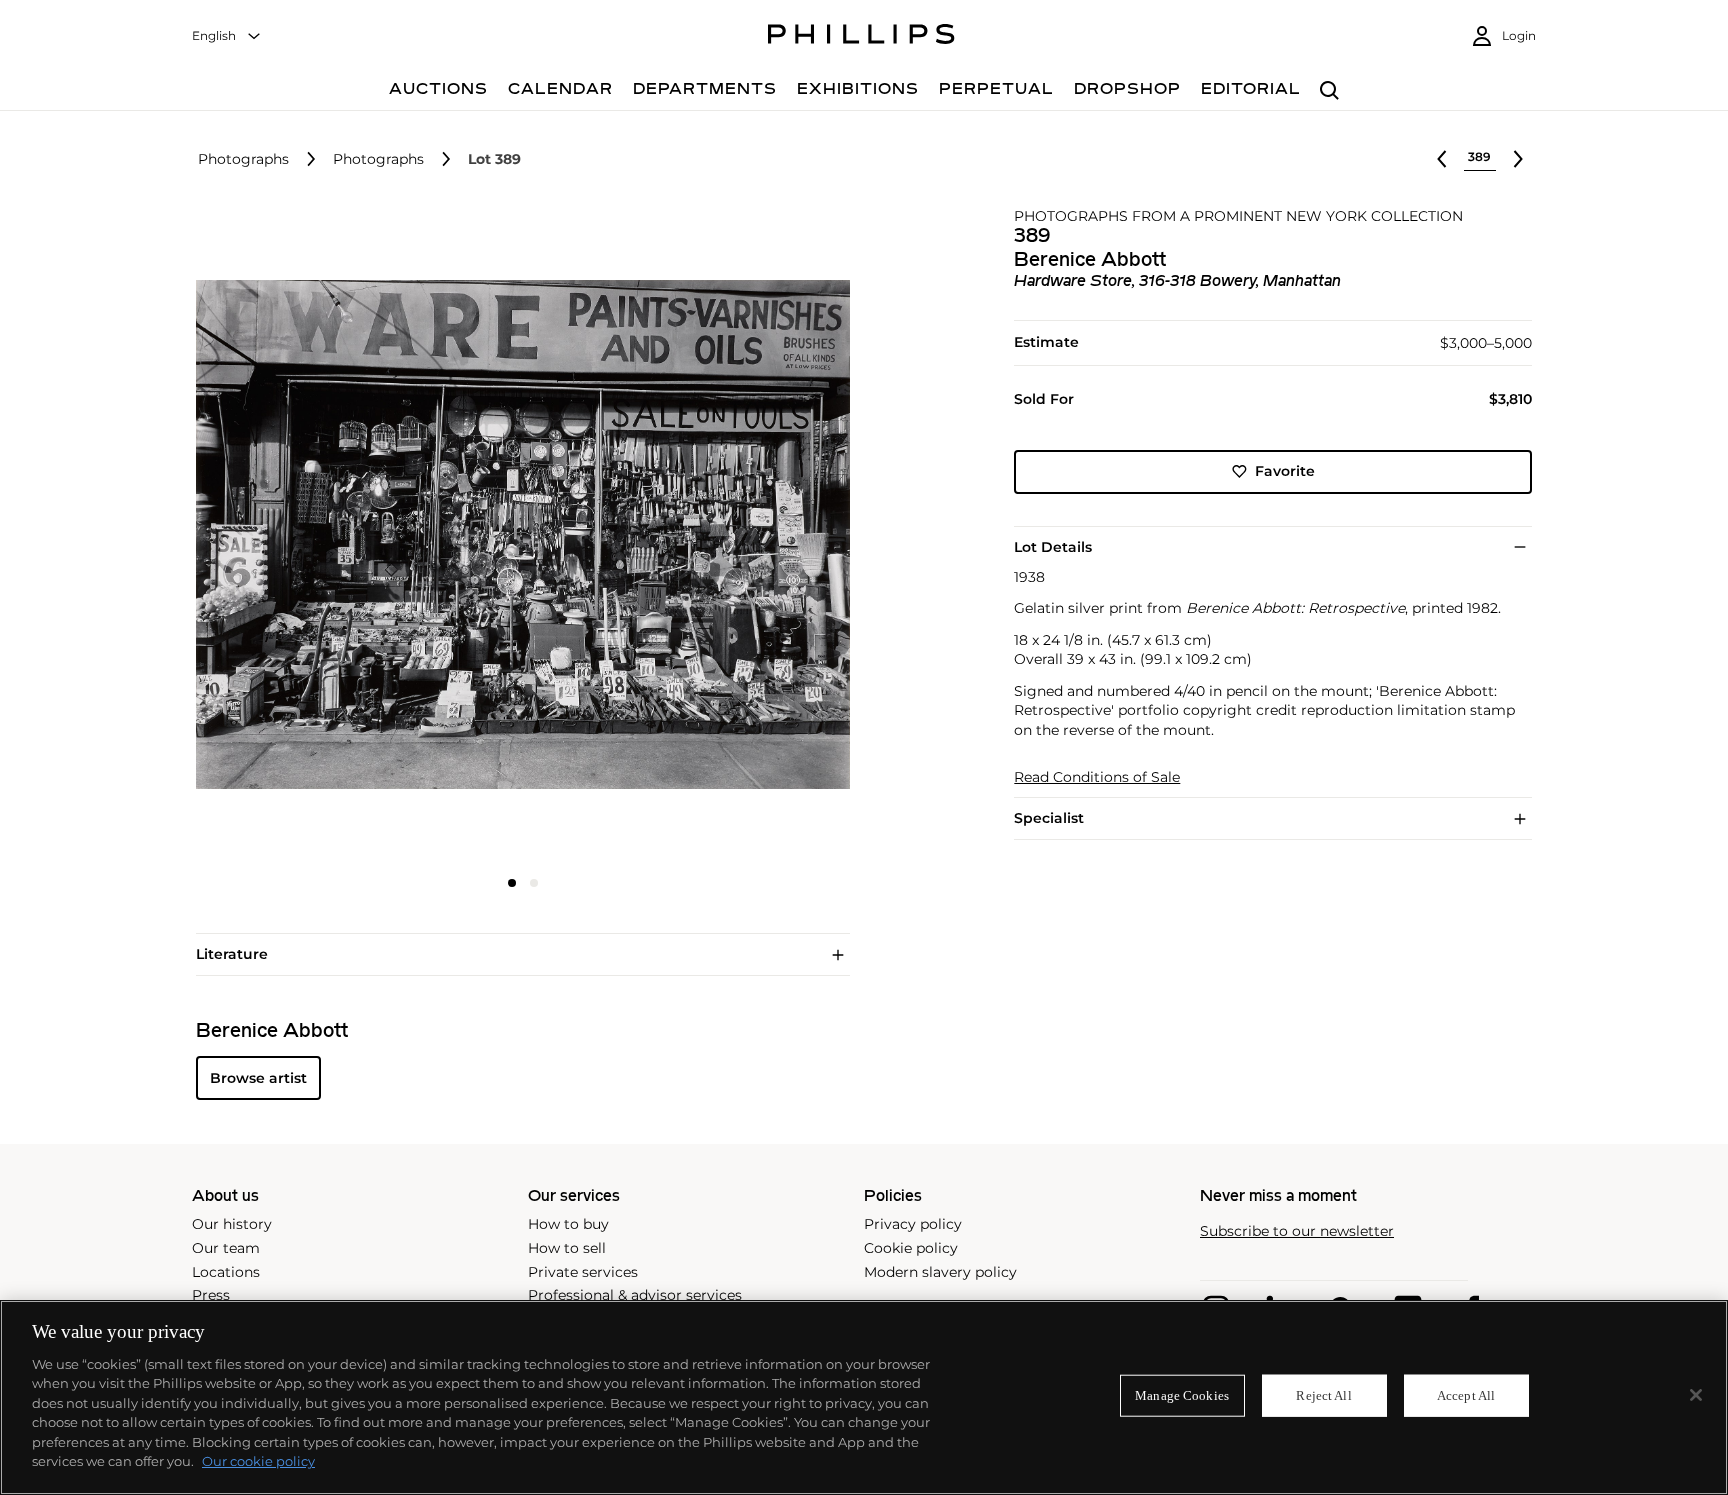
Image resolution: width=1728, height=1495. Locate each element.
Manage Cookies (1182, 1395)
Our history (232, 1224)
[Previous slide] (305, 537)
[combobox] (227, 36)
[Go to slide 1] (512, 883)
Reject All (1323, 1395)
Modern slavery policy (940, 1272)
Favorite (1285, 471)
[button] (517, 535)
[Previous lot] (1442, 159)
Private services (583, 1272)
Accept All (1466, 1395)
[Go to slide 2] (534, 883)
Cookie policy (911, 1248)
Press (211, 1295)
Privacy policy (913, 1224)
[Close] (1696, 1395)
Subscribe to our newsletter (1297, 1231)
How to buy (568, 1224)
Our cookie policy (258, 1461)
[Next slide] (741, 537)
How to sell (567, 1248)
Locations (226, 1272)
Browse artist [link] (258, 1078)
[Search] (1329, 91)
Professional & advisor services (635, 1295)
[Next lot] (1518, 159)
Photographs (243, 159)
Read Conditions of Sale (1097, 776)
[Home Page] (861, 37)
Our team (226, 1248)
